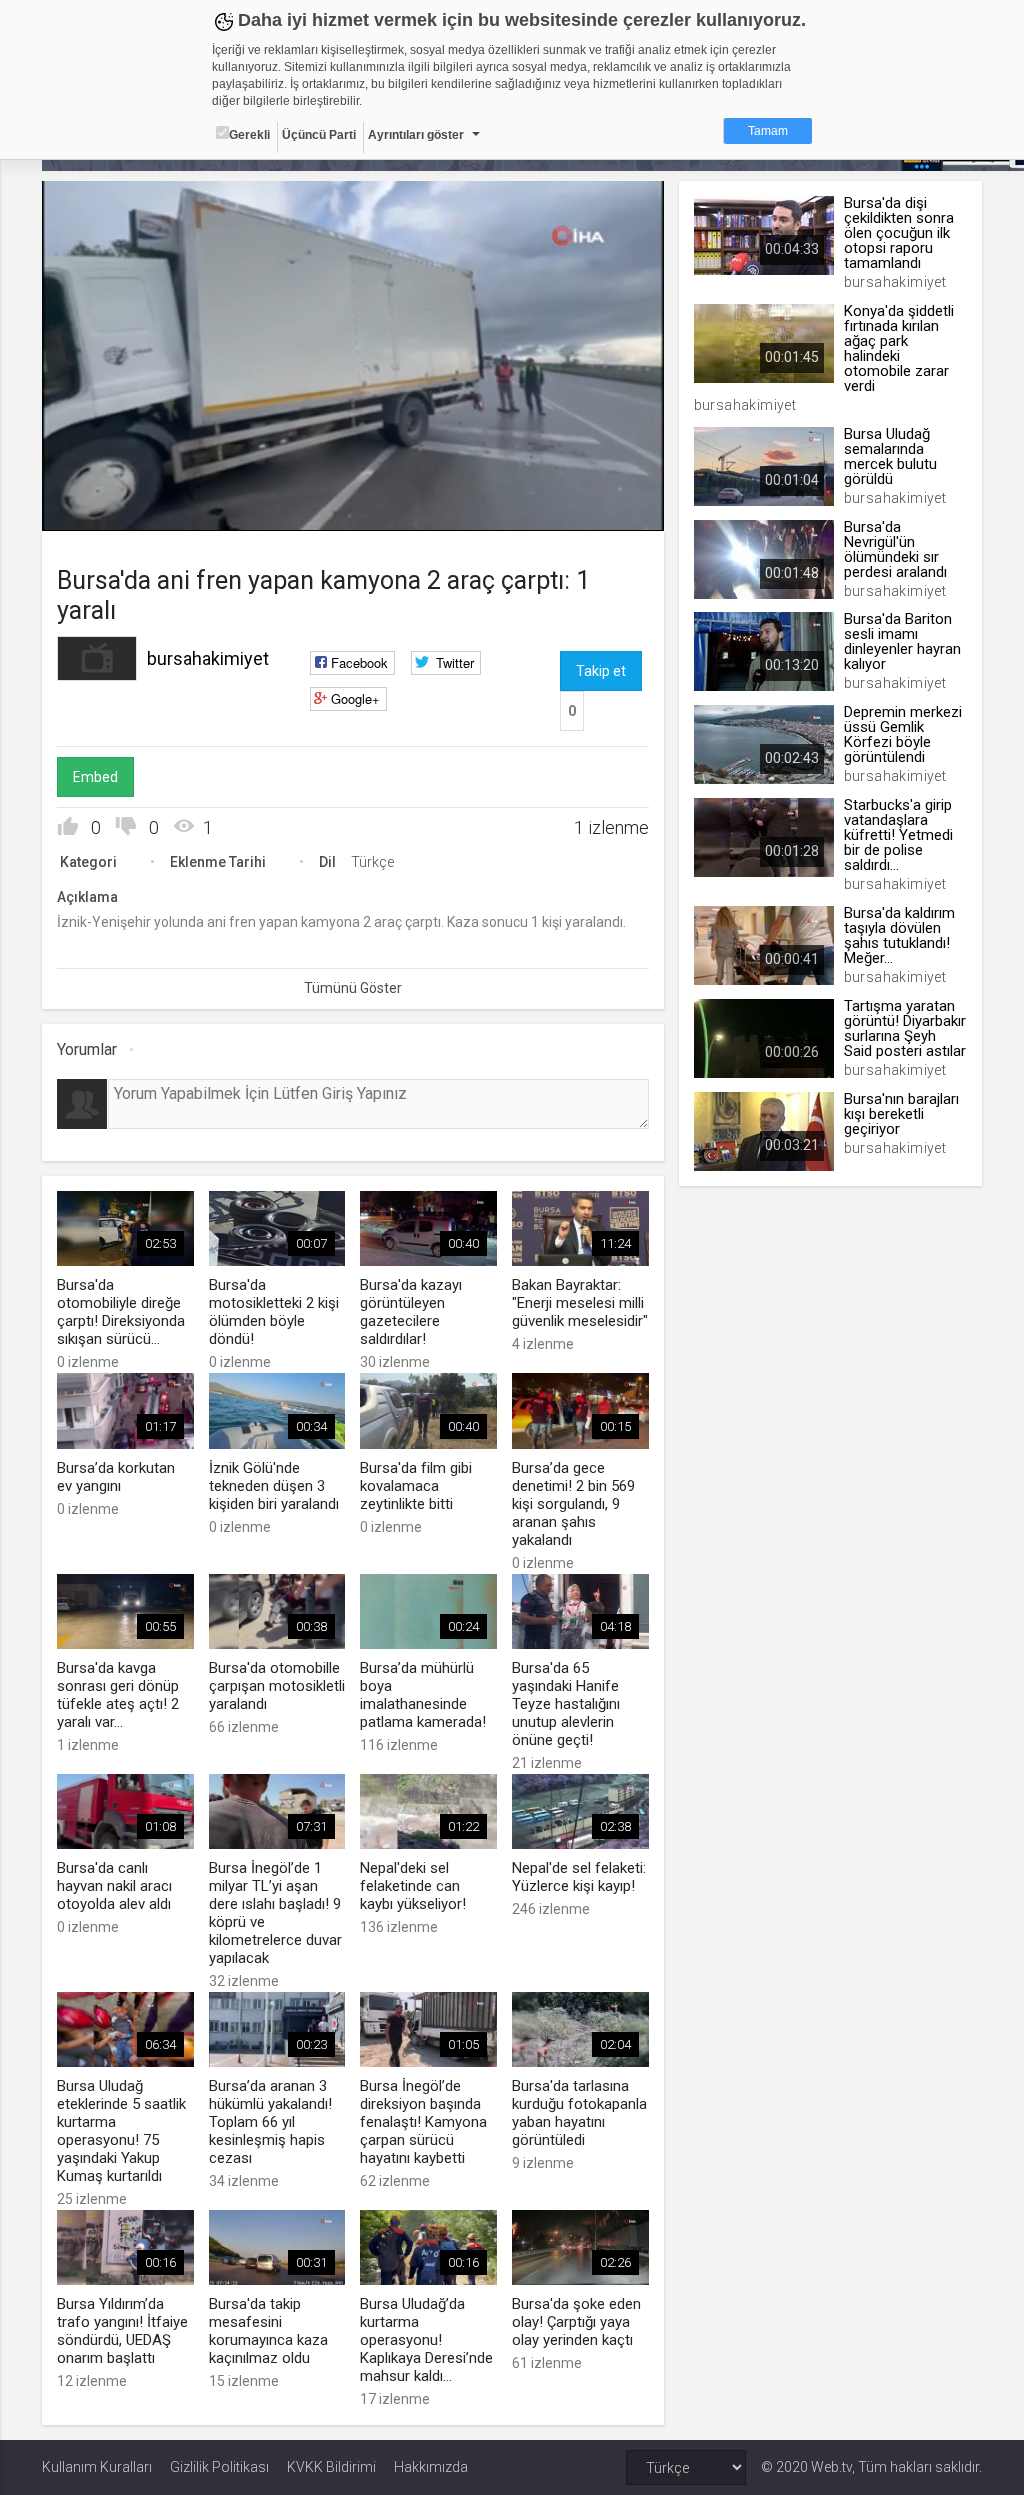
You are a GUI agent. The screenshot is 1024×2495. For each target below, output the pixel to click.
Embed (95, 777)
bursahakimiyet (208, 658)
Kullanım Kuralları (97, 2467)
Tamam (768, 131)
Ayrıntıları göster (416, 135)
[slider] (353, 474)
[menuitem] (596, 508)
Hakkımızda (431, 2467)
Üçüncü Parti (319, 135)
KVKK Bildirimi (331, 2467)
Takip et (601, 671)
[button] (107, 506)
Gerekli (249, 135)
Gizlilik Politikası (219, 2467)
